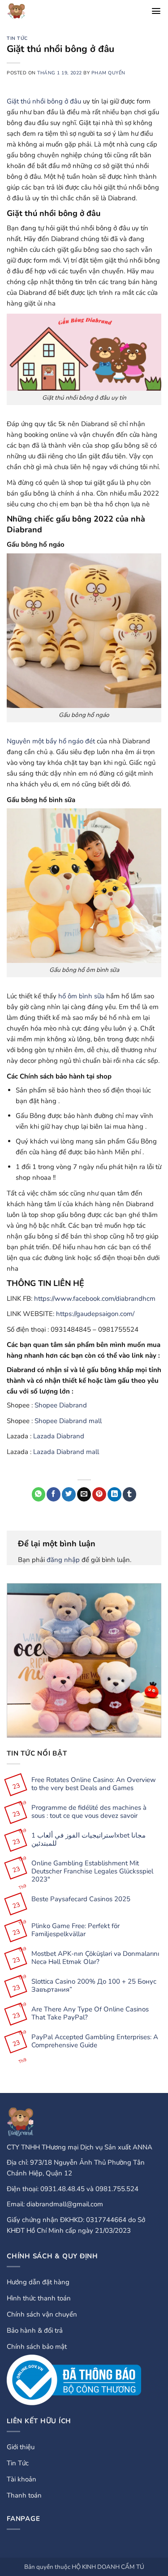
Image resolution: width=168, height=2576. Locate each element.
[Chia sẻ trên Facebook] (54, 1494)
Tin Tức (17, 38)
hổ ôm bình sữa (81, 996)
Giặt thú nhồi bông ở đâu (44, 101)
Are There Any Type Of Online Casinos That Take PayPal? (90, 2013)
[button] (156, 11)
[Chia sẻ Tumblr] (130, 1494)
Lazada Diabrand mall (66, 1452)
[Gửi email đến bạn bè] (84, 1494)
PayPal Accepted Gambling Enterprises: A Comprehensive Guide (95, 2041)
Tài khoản (22, 2479)
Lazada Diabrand (59, 1436)
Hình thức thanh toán (39, 2298)
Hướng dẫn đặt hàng (38, 2282)
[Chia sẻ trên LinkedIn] (114, 1494)
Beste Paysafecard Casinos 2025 (81, 1899)
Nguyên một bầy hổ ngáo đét (51, 741)
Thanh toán (24, 2495)
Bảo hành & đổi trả (35, 2330)
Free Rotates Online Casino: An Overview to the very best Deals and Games (94, 1784)
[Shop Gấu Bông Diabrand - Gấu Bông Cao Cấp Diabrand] (25, 11)
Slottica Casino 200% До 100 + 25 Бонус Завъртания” (94, 1985)
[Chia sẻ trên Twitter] (69, 1494)
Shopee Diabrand (61, 1405)
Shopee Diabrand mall (68, 1421)
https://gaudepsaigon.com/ (95, 1314)
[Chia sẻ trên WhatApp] (39, 1494)
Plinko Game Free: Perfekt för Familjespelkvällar (75, 1930)
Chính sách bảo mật (37, 2347)
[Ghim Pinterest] (99, 1494)
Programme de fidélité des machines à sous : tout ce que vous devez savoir (89, 1812)
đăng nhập (63, 1560)
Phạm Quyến (108, 73)
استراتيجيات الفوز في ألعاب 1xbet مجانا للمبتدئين (88, 1839)
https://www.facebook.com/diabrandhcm (95, 1299)
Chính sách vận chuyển (42, 2314)
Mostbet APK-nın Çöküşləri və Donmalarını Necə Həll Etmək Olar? (95, 1958)
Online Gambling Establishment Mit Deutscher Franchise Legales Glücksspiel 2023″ (92, 1871)
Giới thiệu (21, 2447)
